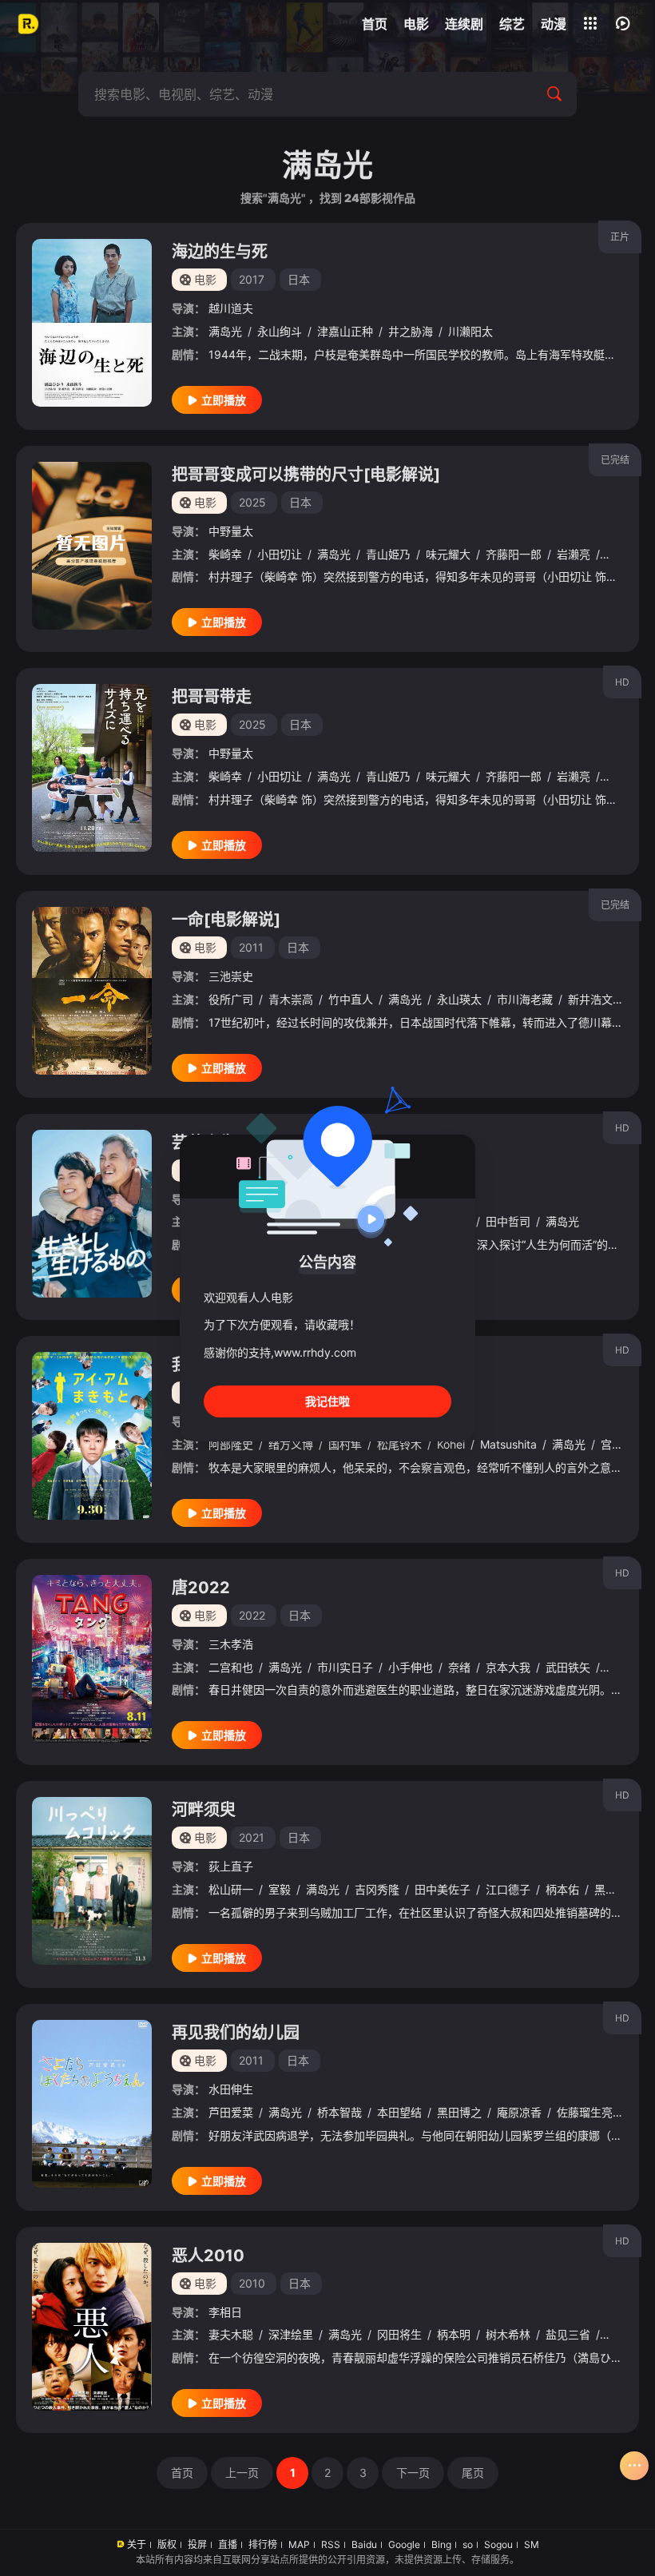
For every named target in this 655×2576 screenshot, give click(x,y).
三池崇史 (231, 976)
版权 (167, 2544)
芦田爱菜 (231, 2112)
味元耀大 (448, 554)
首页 (182, 2473)
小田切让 (280, 554)
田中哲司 (508, 1221)
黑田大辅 (617, 1889)
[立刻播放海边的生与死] (92, 323)
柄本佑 (562, 1889)
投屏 (197, 2544)
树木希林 (508, 2334)
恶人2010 (208, 2256)
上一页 (242, 2473)
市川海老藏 (525, 999)
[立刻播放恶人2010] (92, 2327)
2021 (252, 1837)
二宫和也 (231, 1667)
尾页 (473, 2473)
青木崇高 (291, 999)
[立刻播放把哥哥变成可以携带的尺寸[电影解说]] (92, 546)
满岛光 (225, 331)
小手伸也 (411, 1667)
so (468, 2544)
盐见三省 (568, 2334)
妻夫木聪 (231, 2334)
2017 (252, 279)
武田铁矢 (568, 1667)
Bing (441, 2544)
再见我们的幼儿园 (236, 2033)
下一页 (413, 2473)
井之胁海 (411, 331)
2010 (252, 2283)
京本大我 (508, 1667)
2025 (252, 502)
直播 (228, 2544)
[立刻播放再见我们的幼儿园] (92, 2104)
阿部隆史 (231, 1444)
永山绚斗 (280, 331)
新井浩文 (590, 999)
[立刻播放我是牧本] (92, 1436)
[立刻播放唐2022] (92, 1659)
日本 (299, 279)
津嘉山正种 (345, 331)
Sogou (498, 2544)
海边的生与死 (220, 252)
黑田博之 (459, 2112)
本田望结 (399, 2112)
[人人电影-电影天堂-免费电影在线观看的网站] (28, 24)
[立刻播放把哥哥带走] (92, 768)
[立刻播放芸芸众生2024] (92, 1214)
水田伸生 (231, 2089)
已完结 (615, 460)
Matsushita (508, 1444)
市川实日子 (345, 1667)
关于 (137, 2544)
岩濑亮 (574, 554)
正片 (620, 237)
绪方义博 (291, 1444)
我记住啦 (327, 1401)
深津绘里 (291, 2334)
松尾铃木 (399, 1444)
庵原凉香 (519, 2112)
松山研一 (231, 1889)
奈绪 (459, 1667)
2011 (251, 947)
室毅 (280, 1889)
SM (532, 2544)
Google (404, 2544)
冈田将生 (399, 2334)
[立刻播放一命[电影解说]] (92, 991)
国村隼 (345, 1444)
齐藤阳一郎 (514, 554)
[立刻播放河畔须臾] (92, 1881)
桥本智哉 (339, 2112)
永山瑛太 (459, 999)
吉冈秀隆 (377, 1889)
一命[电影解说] (226, 920)
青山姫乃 (388, 554)
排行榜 (263, 2544)
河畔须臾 (204, 1810)
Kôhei (451, 1444)
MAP (299, 2544)
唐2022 (201, 1588)
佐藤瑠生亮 (585, 2112)
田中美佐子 (443, 1889)
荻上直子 (231, 1866)
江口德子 (508, 1889)
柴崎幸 (225, 554)
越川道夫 (231, 308)
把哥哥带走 (212, 697)
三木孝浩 (231, 1644)
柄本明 (454, 2334)
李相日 (225, 2312)
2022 (252, 1615)
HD (622, 682)
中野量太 (231, 531)
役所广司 (231, 999)
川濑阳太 (470, 331)
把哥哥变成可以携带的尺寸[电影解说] (306, 475)
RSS (331, 2544)
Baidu (364, 2544)
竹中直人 (351, 999)
